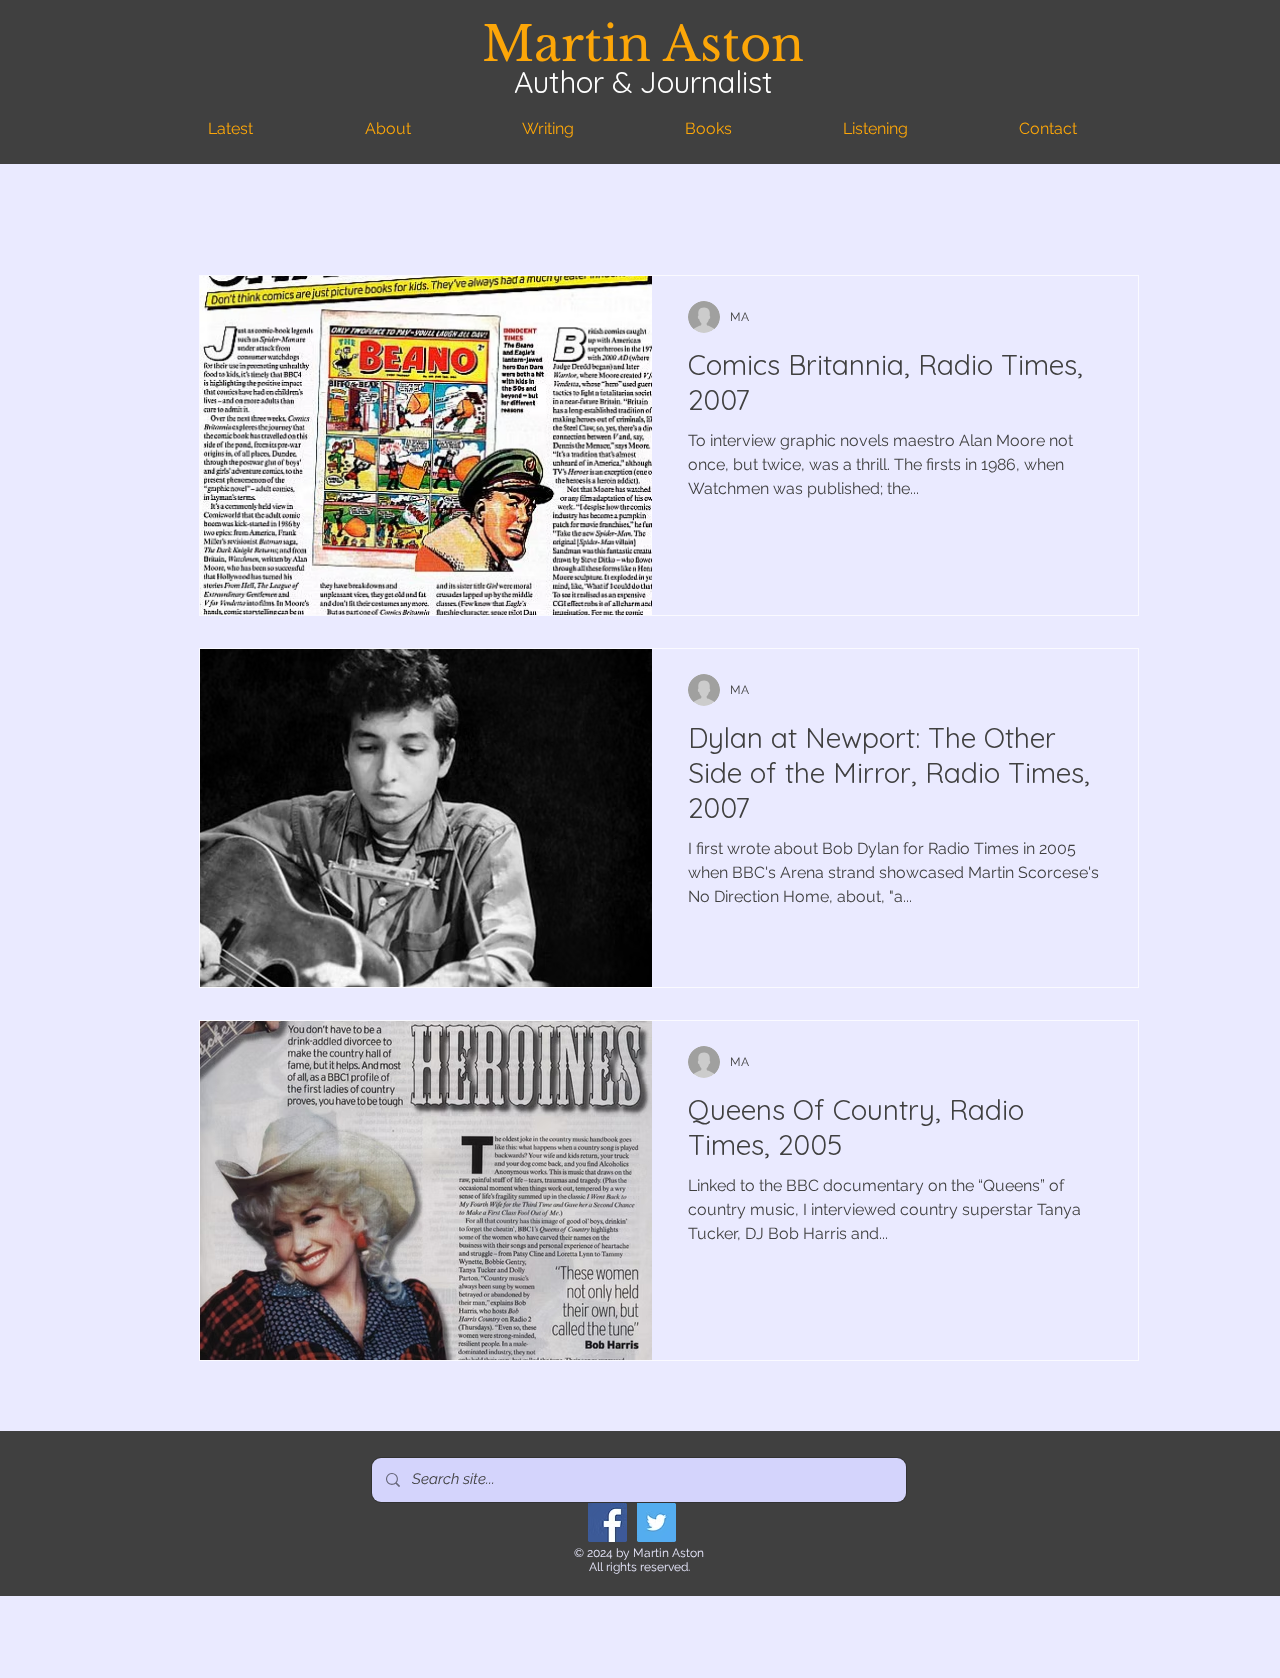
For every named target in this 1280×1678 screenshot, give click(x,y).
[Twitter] (656, 1522)
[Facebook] (607, 1522)
